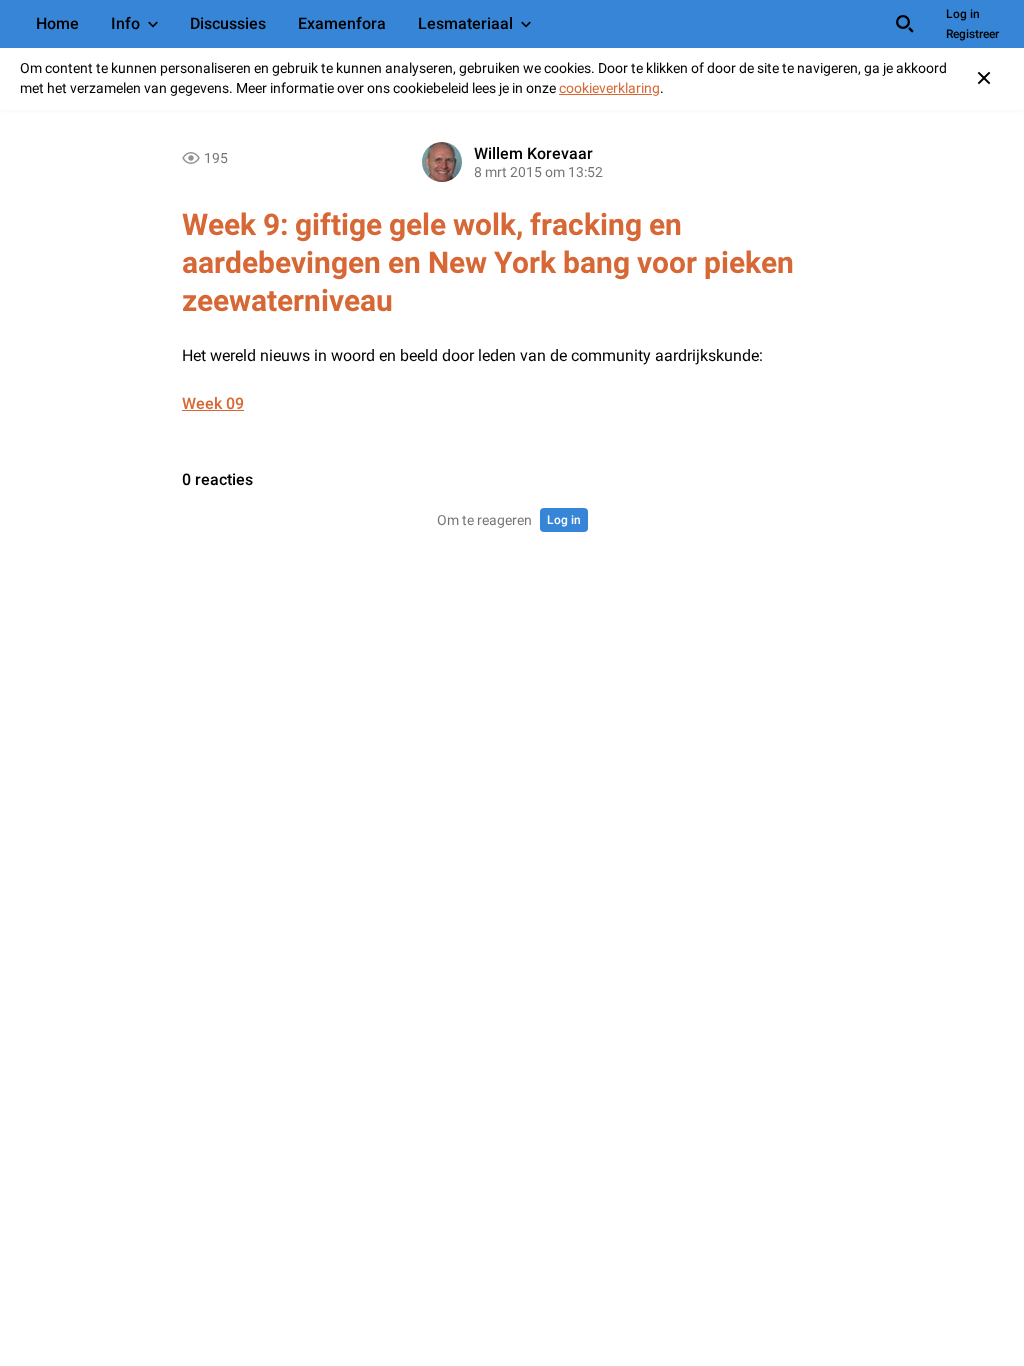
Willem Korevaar (533, 153)
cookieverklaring (609, 88)
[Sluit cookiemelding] (984, 78)
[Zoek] (905, 24)
